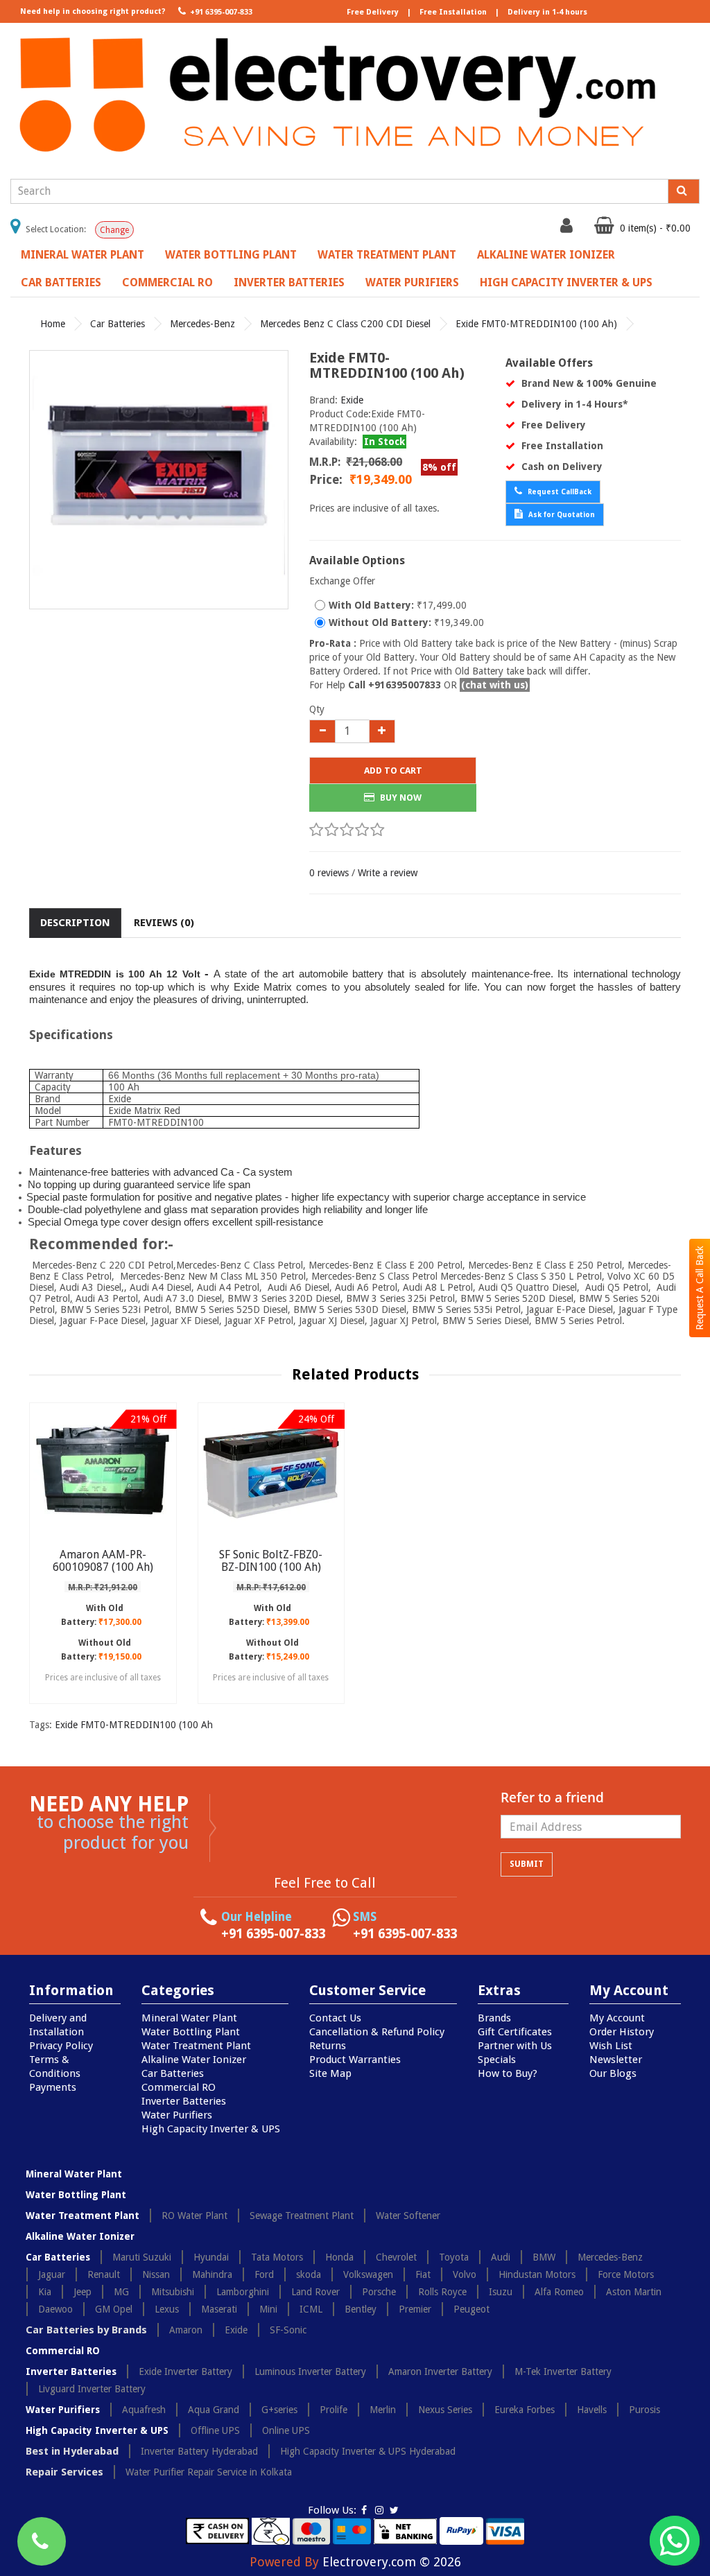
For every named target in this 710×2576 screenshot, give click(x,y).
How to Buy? (508, 2073)
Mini (268, 2309)
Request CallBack (559, 492)
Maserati (219, 2309)
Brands (494, 2018)
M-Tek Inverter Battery (563, 2372)
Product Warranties (355, 2060)
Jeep (83, 2292)
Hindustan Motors (537, 2274)
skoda (309, 2274)
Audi (501, 2257)
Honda (339, 2257)
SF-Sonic (288, 2330)
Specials (497, 2060)
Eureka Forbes (525, 2410)
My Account (617, 2018)
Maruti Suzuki (142, 2257)
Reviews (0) (164, 923)
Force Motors (626, 2274)
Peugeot (471, 2309)
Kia (45, 2292)
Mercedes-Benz (202, 324)
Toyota (454, 2257)
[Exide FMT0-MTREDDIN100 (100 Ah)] (159, 480)
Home (53, 324)
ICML (311, 2309)
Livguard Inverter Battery (92, 2389)
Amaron (186, 2330)
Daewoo (55, 2309)
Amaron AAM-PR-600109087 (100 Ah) (103, 1561)
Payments (53, 2087)
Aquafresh (144, 2410)
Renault (104, 2274)
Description (75, 923)
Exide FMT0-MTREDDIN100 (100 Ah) (536, 324)
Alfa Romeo (559, 2292)
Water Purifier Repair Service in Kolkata (209, 2472)
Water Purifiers (412, 282)
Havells (592, 2410)
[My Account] (568, 229)
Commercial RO (167, 282)
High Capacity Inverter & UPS (566, 282)
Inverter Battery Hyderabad (199, 2451)
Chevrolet (396, 2257)
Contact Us (335, 2018)
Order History (622, 2032)
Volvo (465, 2274)
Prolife (334, 2410)
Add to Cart (393, 771)
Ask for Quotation (561, 515)
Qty (317, 709)
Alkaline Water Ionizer (546, 255)
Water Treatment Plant (387, 255)
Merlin (383, 2410)
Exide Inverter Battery (185, 2372)
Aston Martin (634, 2292)
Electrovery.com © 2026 (392, 2562)
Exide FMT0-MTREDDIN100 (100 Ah (134, 1725)
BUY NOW (400, 798)
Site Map (330, 2073)
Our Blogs (613, 2073)
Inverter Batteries (289, 282)
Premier (415, 2309)
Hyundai (211, 2257)
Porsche (379, 2292)
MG (121, 2292)
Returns (328, 2046)
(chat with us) (495, 685)
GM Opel (114, 2309)
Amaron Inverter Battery (440, 2372)
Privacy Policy (61, 2046)
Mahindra (212, 2274)
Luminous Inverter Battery (310, 2372)
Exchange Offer (342, 581)
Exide (352, 400)
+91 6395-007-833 (220, 12)
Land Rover (315, 2292)
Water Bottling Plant (231, 255)
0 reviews (329, 873)
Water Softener (408, 2216)
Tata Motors (277, 2257)
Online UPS (286, 2430)
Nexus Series (445, 2410)
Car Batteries (61, 282)
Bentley (361, 2309)
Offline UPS (215, 2430)
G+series (279, 2410)
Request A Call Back (700, 1288)
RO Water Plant (194, 2216)
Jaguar (52, 2274)
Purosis (644, 2410)
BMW (544, 2257)
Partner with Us (515, 2046)
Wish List (611, 2046)
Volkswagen (368, 2274)
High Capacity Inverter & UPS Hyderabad (368, 2451)
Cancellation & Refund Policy (377, 2032)
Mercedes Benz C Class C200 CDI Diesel (345, 324)
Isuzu (501, 2292)
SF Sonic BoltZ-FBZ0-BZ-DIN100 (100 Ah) (271, 1561)
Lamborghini (243, 2292)
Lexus (167, 2309)
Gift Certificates (515, 2032)
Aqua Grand (214, 2410)
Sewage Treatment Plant (302, 2216)
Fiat (423, 2274)
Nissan (156, 2274)
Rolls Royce (442, 2292)
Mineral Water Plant (83, 255)
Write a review (388, 873)
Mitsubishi (173, 2292)
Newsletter (616, 2060)
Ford (264, 2274)
